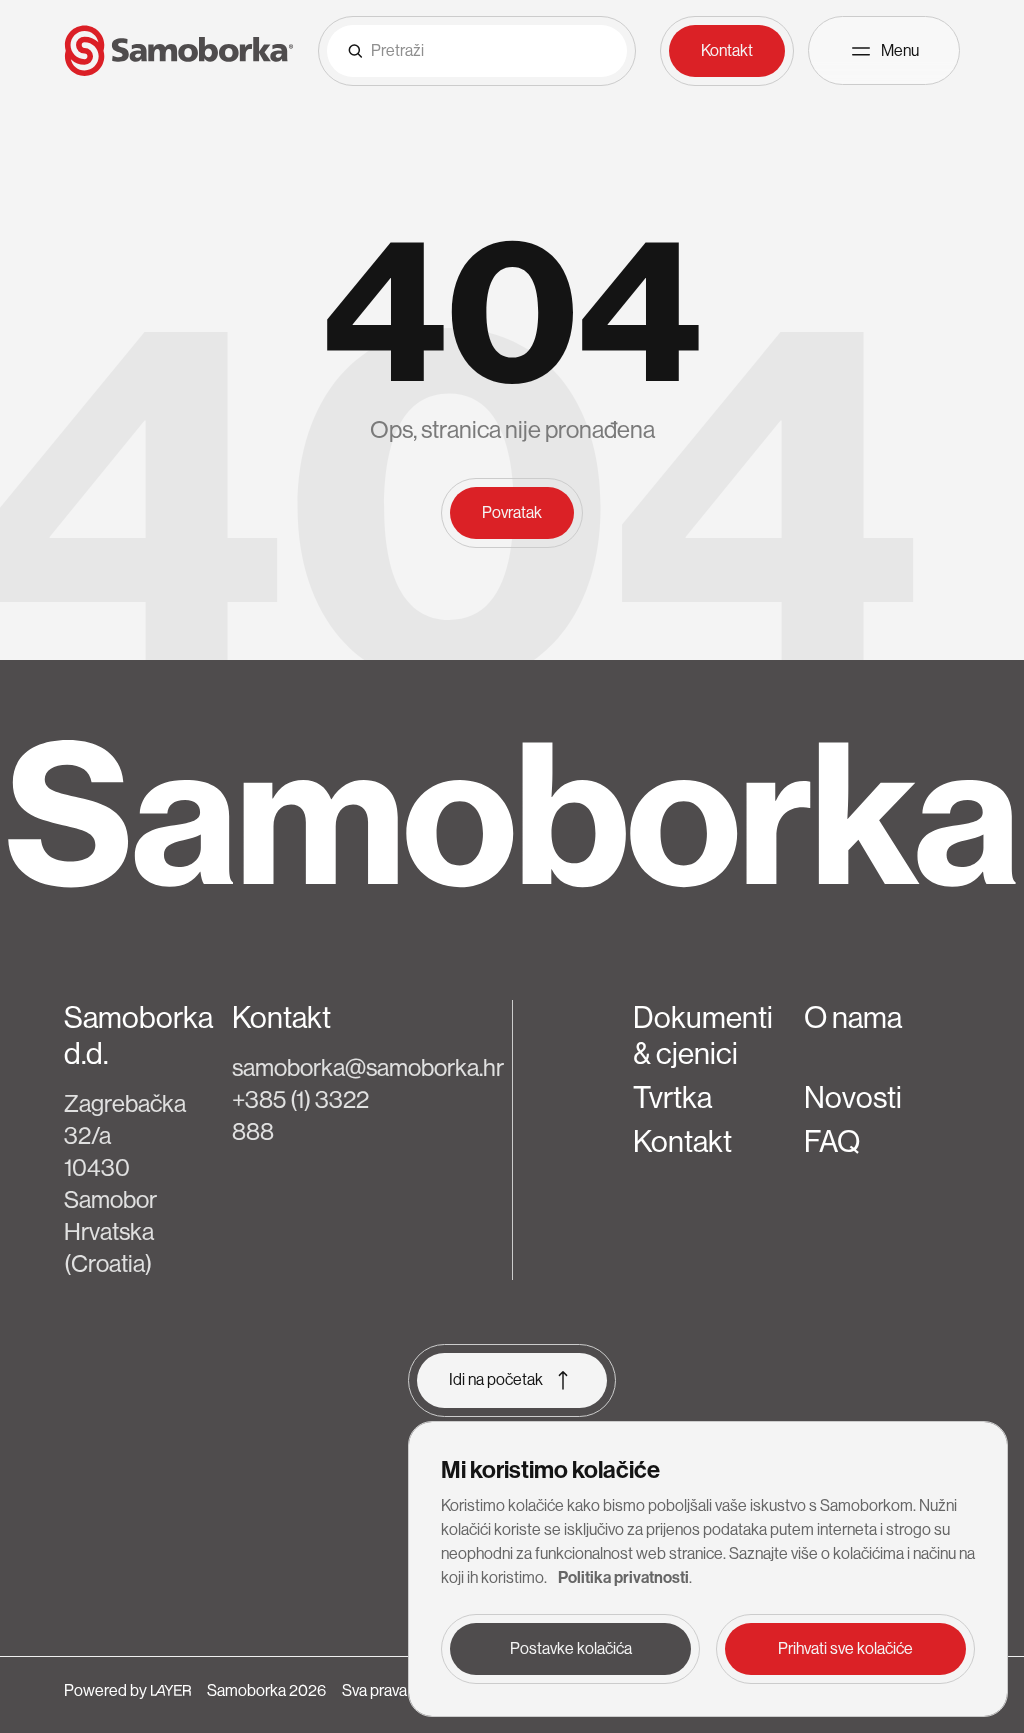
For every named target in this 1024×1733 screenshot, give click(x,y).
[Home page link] (179, 51)
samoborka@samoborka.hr (368, 1067)
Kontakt (682, 1142)
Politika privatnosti (623, 1577)
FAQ (832, 1142)
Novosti (853, 1098)
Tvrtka (672, 1098)
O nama (853, 1018)
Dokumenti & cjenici (703, 1036)
